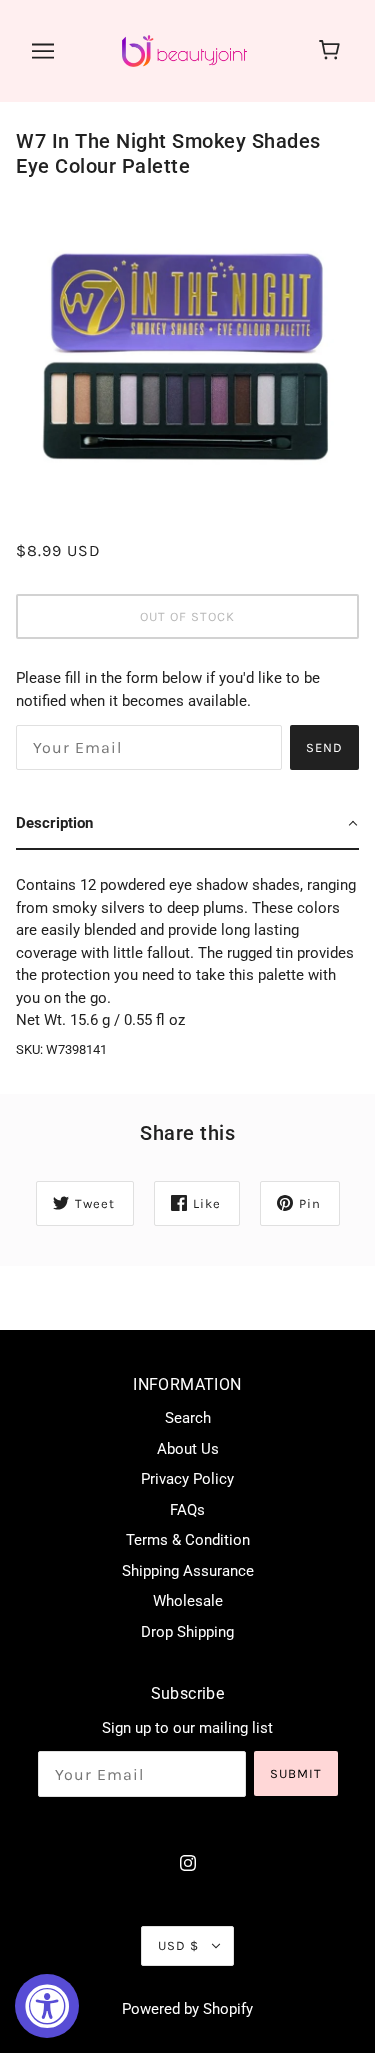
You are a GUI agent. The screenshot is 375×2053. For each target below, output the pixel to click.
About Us (188, 1449)
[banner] (184, 50)
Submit (296, 1773)
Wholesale (188, 1601)
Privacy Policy (187, 1479)
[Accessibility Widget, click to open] (47, 2006)
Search (188, 1418)
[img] (188, 1862)
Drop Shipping (187, 1632)
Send (324, 747)
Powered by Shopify (187, 2009)
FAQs (187, 1510)
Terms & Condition (188, 1540)
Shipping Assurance (188, 1571)
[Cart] (332, 51)
